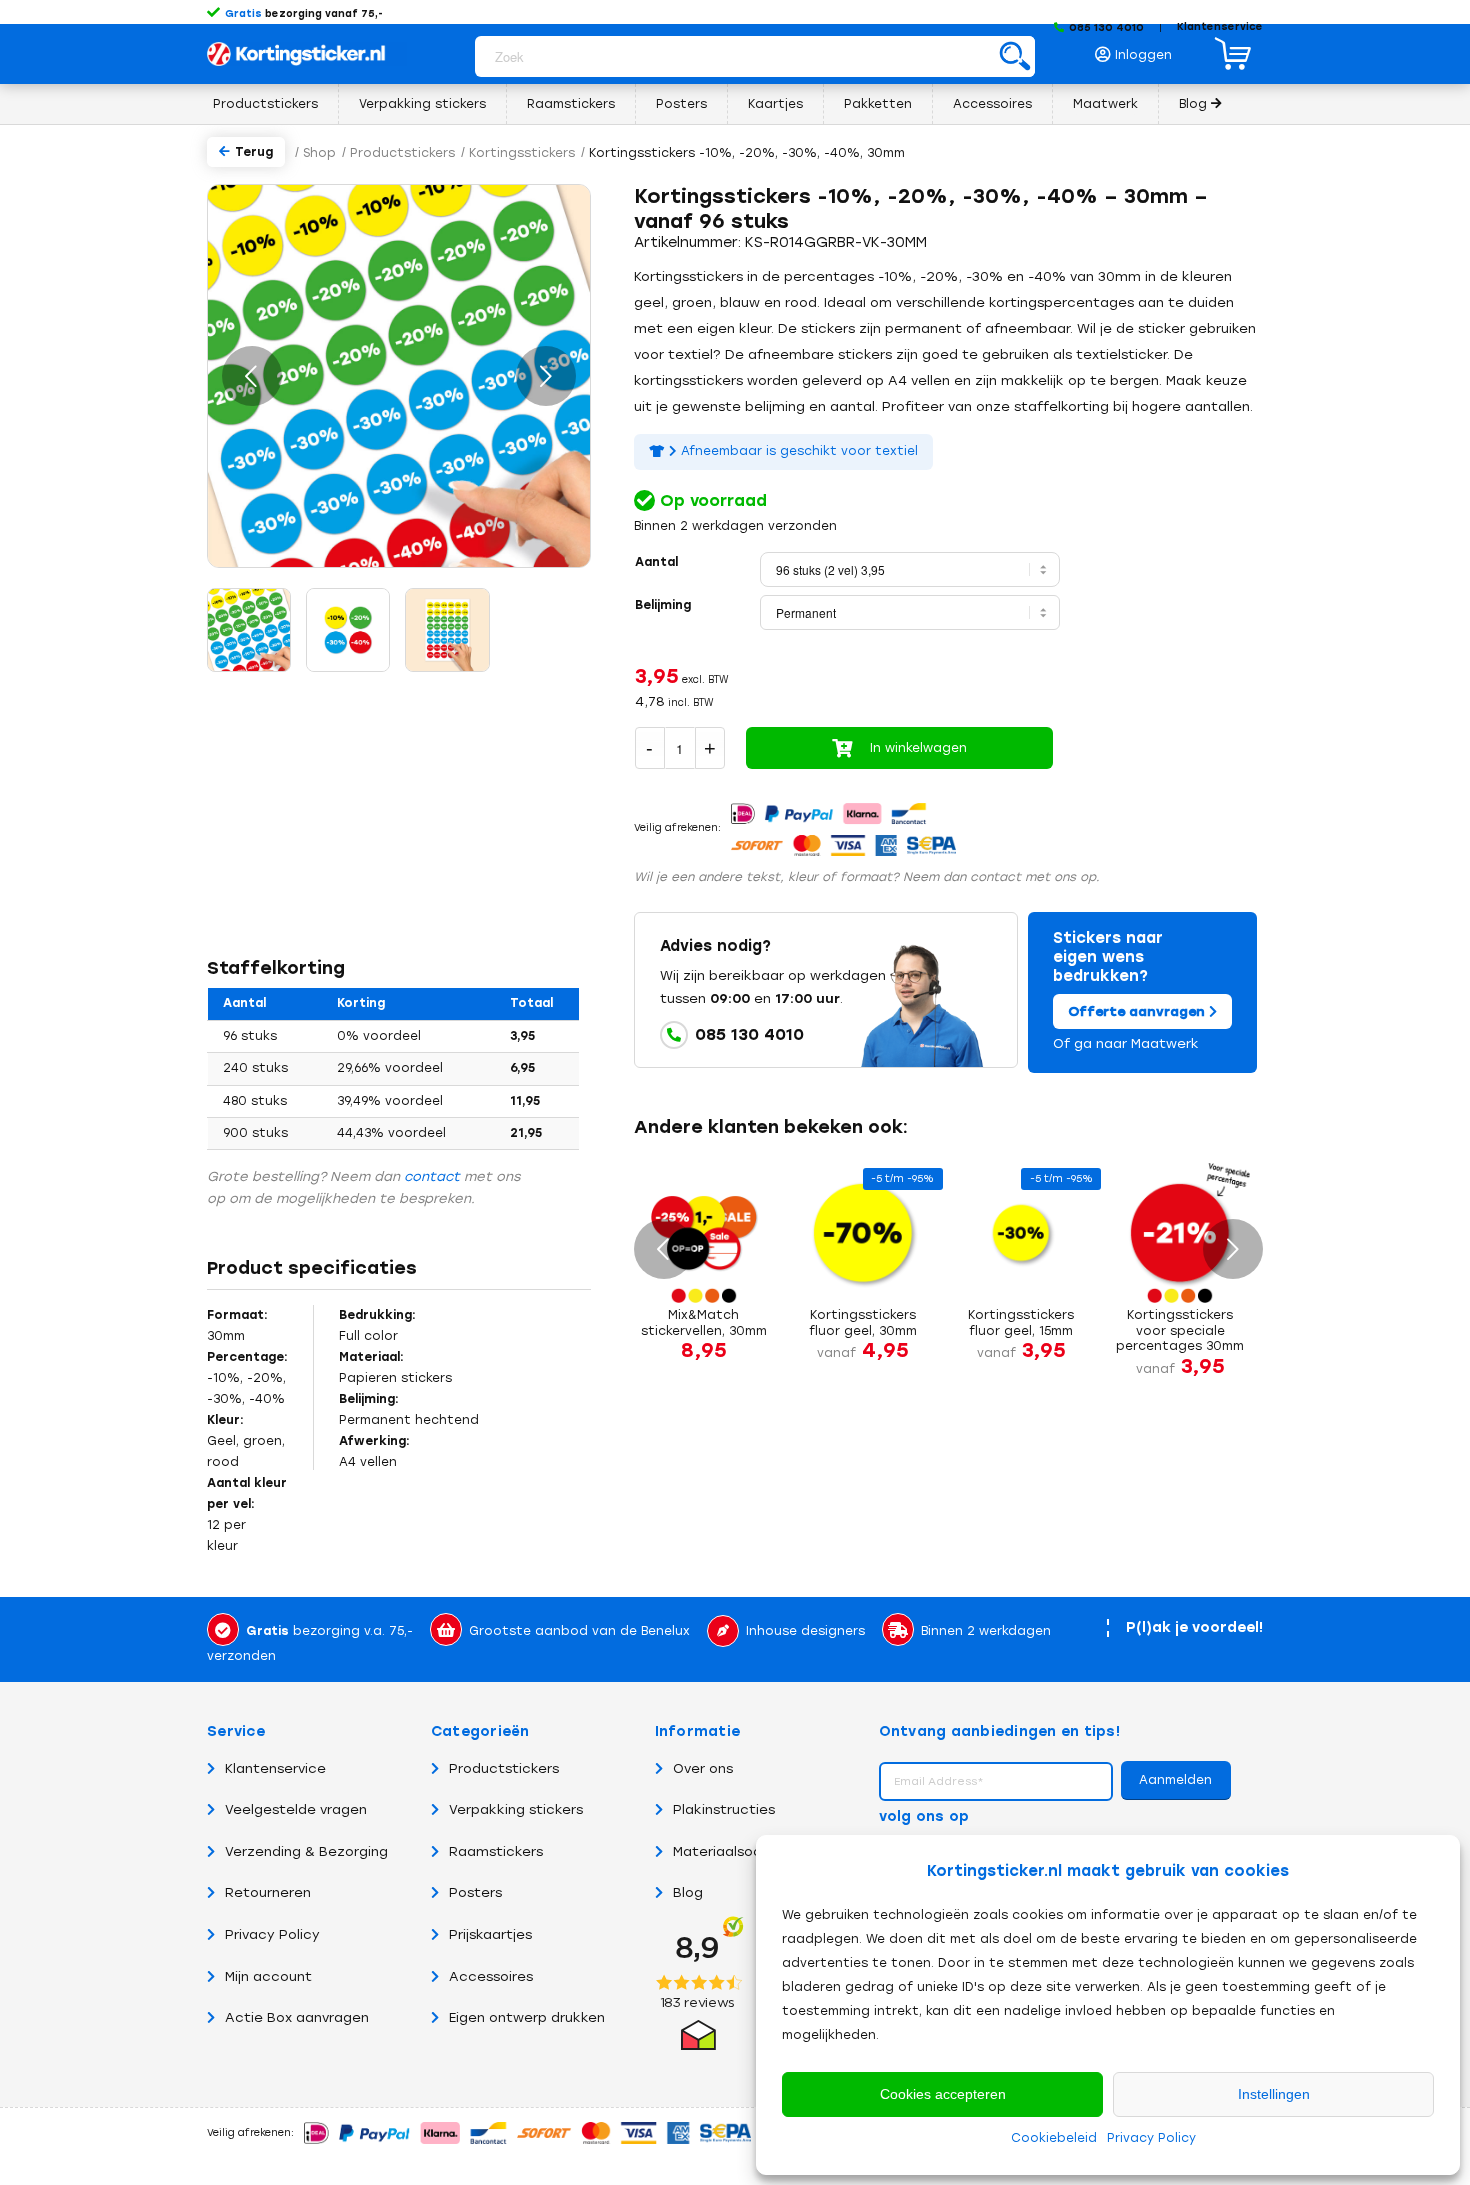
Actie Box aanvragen (297, 2017)
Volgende (546, 376)
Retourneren (268, 1892)
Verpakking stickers (516, 1809)
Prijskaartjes (490, 1934)
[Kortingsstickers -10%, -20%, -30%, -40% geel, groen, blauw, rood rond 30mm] (348, 630)
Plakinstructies (724, 1809)
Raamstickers (496, 1851)
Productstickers (504, 1768)
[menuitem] (1139, 49)
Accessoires (491, 1976)
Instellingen (1274, 2094)
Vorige (252, 376)
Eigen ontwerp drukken (527, 2017)
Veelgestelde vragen (296, 1809)
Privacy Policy (1151, 2138)
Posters (475, 1892)
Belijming (663, 605)
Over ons (703, 1768)
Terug (254, 152)
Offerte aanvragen (1138, 1011)
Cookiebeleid (1054, 2138)
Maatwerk (1165, 1043)
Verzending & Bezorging (306, 1851)
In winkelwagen (918, 748)
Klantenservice (1220, 26)
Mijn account (268, 1976)
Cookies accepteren (943, 2094)
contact (432, 1176)
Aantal (656, 562)
